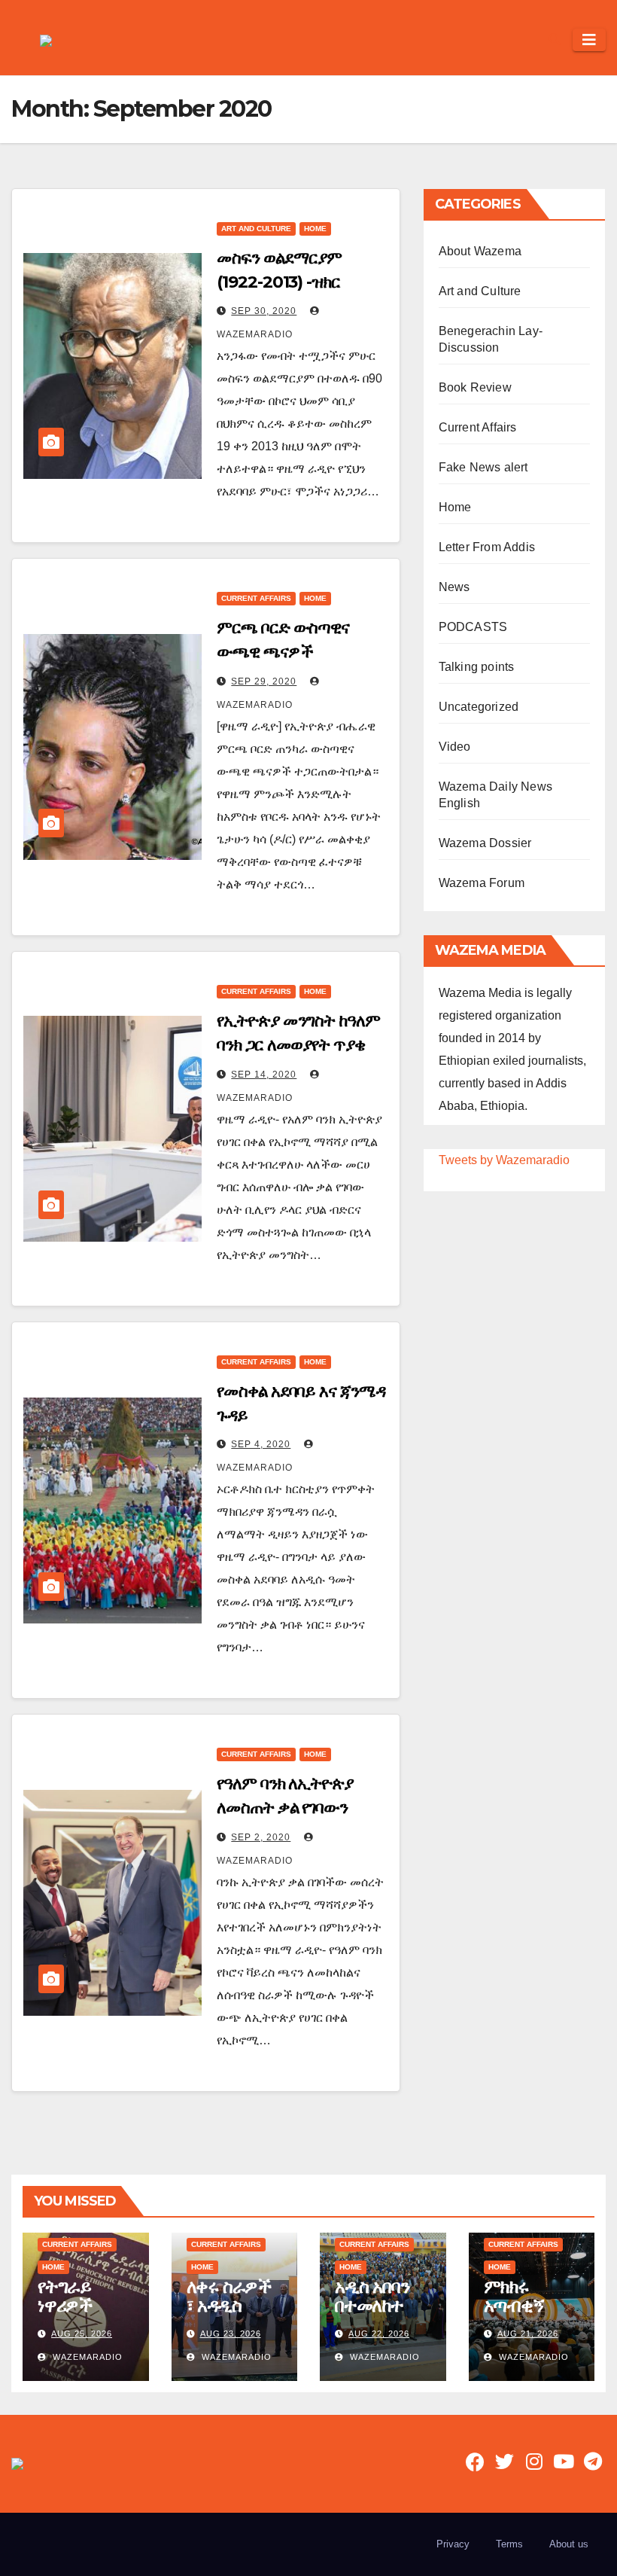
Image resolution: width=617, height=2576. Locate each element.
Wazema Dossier (485, 843)
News (454, 587)
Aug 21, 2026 (528, 2334)
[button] (555, 40)
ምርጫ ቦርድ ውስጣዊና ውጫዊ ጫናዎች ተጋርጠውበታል (283, 652)
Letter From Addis (487, 547)
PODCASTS (473, 627)
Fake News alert (483, 467)
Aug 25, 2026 (82, 2334)
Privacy (453, 2544)
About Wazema (480, 251)
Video (455, 747)
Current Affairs (256, 598)
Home (315, 229)
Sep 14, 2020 (264, 1075)
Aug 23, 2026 (231, 2334)
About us (569, 2544)
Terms (509, 2544)
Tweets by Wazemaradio (504, 1160)
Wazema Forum (482, 883)
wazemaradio (86, 2357)
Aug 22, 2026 (379, 2334)
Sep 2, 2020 (261, 1837)
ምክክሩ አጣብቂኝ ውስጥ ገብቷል (527, 2305)
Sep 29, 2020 (264, 681)
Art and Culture (256, 229)
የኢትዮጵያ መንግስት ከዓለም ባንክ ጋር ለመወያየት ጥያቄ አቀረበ (298, 1045)
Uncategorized (479, 707)
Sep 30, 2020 (264, 311)
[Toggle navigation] (589, 40)
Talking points (477, 667)
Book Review (475, 387)
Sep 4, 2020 (261, 1444)
